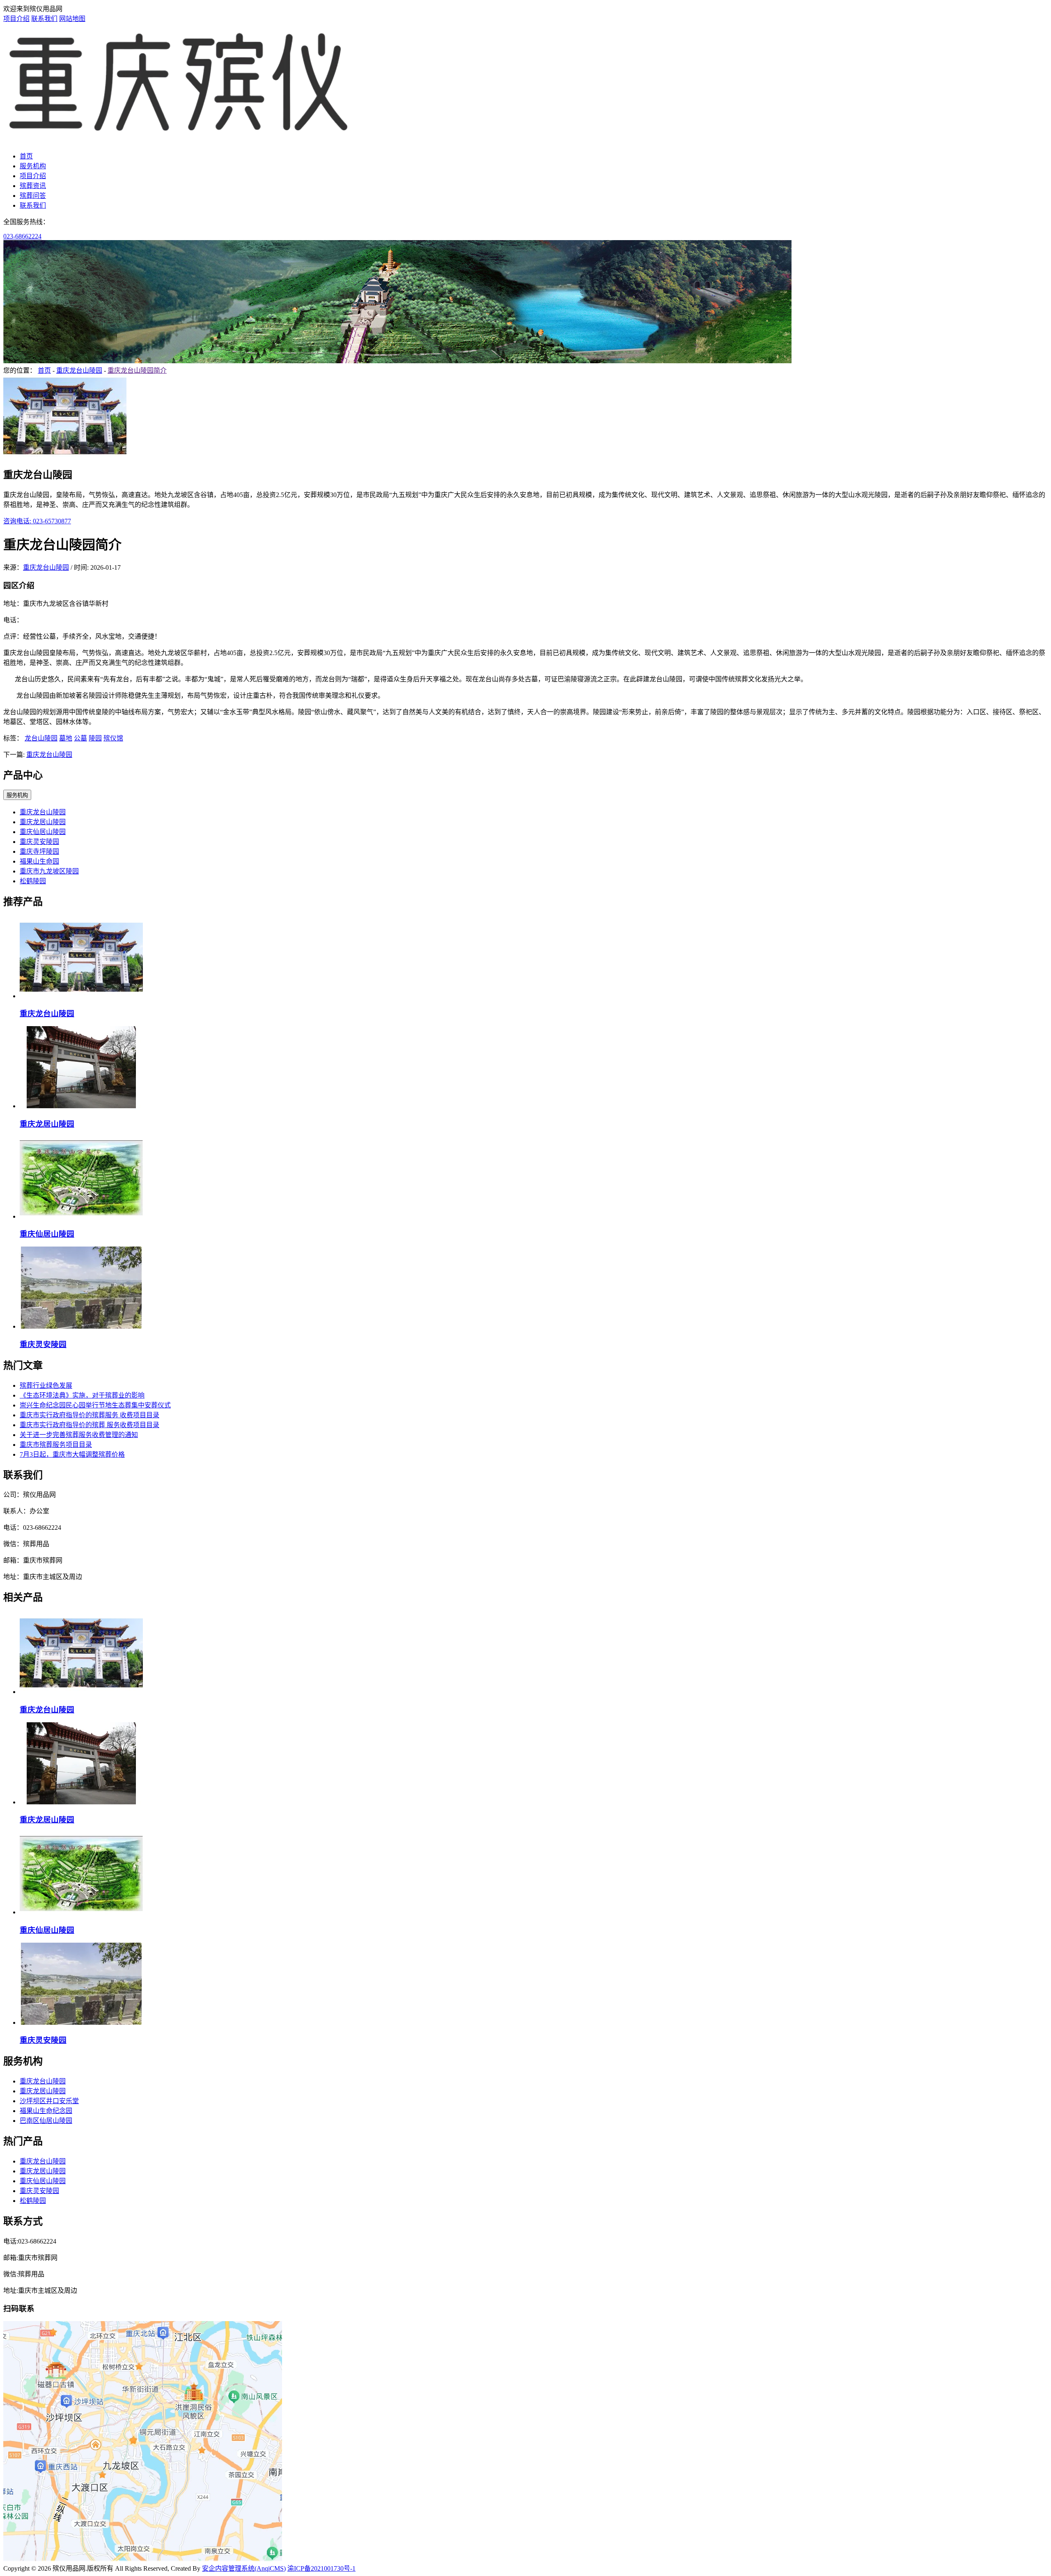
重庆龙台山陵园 (79, 370)
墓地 (66, 738)
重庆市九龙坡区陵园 (49, 871)
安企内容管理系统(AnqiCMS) (244, 2568)
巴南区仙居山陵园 (46, 2121)
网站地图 (72, 19)
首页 (26, 156)
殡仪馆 (113, 738)
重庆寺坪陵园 (39, 851)
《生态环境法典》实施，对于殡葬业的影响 (82, 1395)
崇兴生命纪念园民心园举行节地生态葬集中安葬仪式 (95, 1405)
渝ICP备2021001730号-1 (321, 2568)
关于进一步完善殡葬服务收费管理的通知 (79, 1435)
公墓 (80, 738)
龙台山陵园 (41, 738)
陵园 (95, 738)
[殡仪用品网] (179, 140)
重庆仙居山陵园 (43, 832)
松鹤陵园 (33, 881)
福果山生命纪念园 (46, 2111)
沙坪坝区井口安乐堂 (49, 2101)
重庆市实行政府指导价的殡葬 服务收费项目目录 (89, 1425)
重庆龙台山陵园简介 (137, 370)
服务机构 (33, 166)
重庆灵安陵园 (39, 842)
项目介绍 (16, 19)
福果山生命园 (39, 861)
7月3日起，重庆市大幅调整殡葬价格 (72, 1454)
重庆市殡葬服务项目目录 (56, 1445)
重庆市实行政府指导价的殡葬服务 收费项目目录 (89, 1415)
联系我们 (44, 19)
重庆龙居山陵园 (43, 822)
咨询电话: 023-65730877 (37, 521)
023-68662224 (22, 236)
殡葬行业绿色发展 (46, 1385)
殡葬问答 (33, 196)
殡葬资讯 (33, 186)
